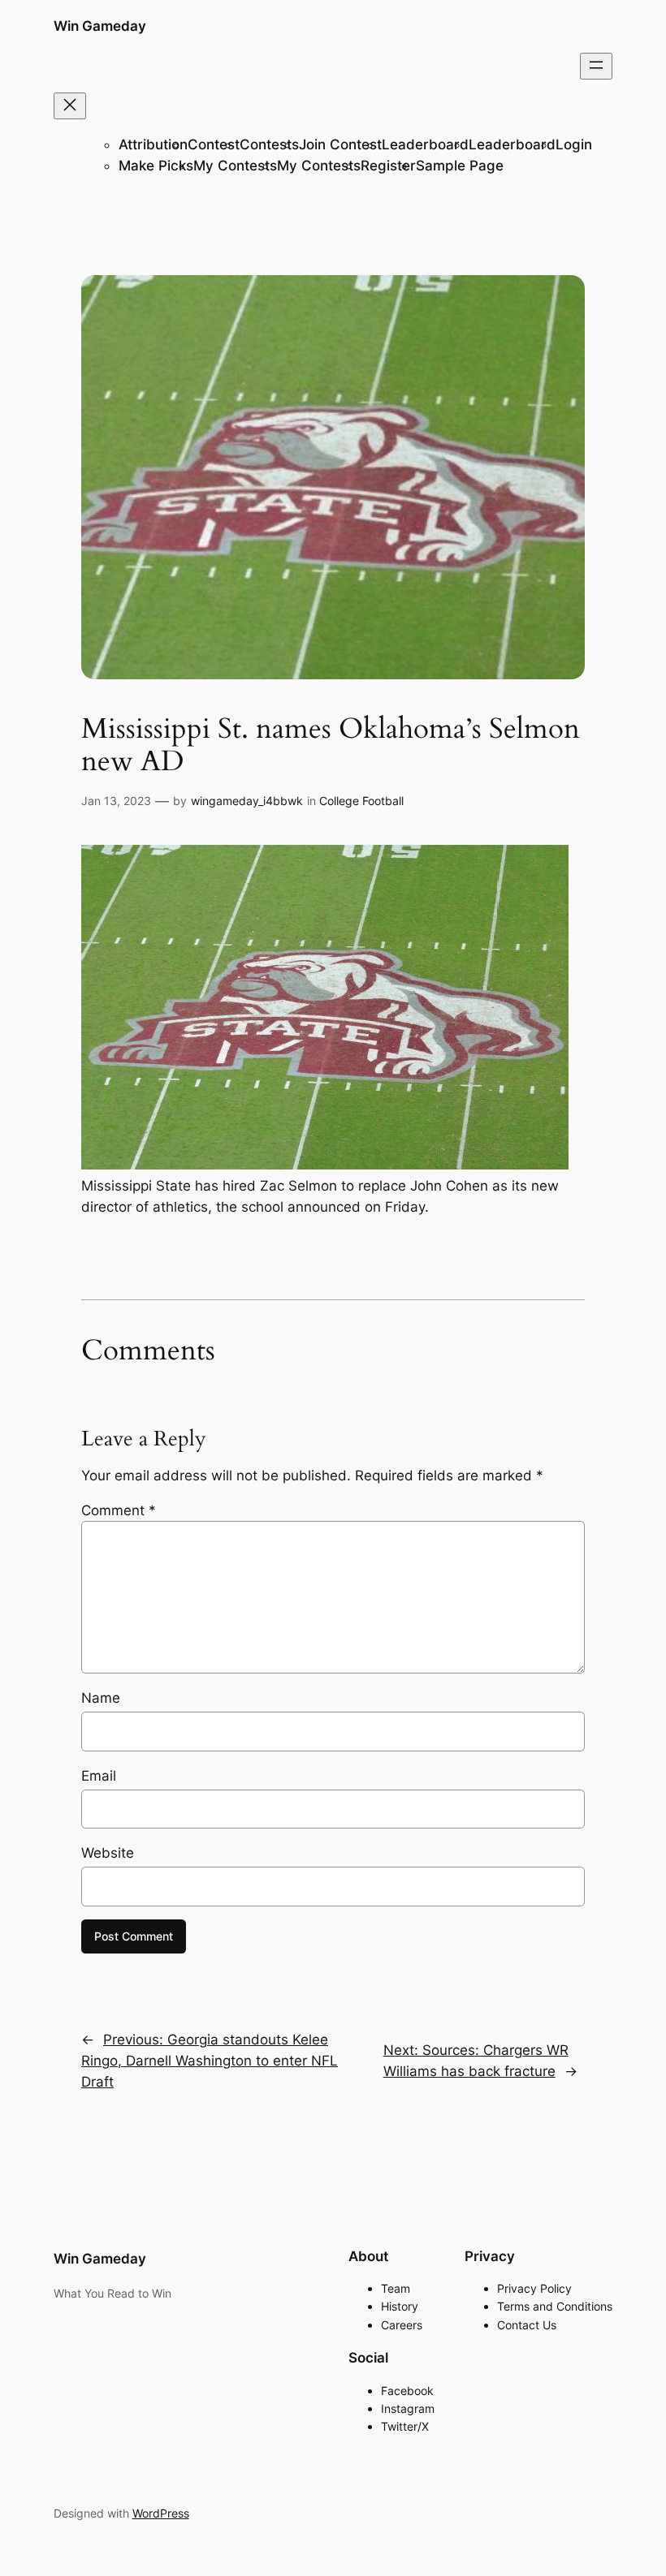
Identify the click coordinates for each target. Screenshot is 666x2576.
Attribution (153, 144)
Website (108, 1853)
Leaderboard (425, 144)
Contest (214, 144)
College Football (361, 801)
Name (101, 1698)
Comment (119, 1510)
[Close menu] (70, 106)
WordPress (161, 2513)
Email (99, 1776)
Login (574, 144)
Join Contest (340, 144)
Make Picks (156, 166)
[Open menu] (596, 66)
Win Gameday (100, 26)
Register (388, 166)
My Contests (235, 166)
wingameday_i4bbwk (247, 801)
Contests (269, 144)
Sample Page (460, 166)
